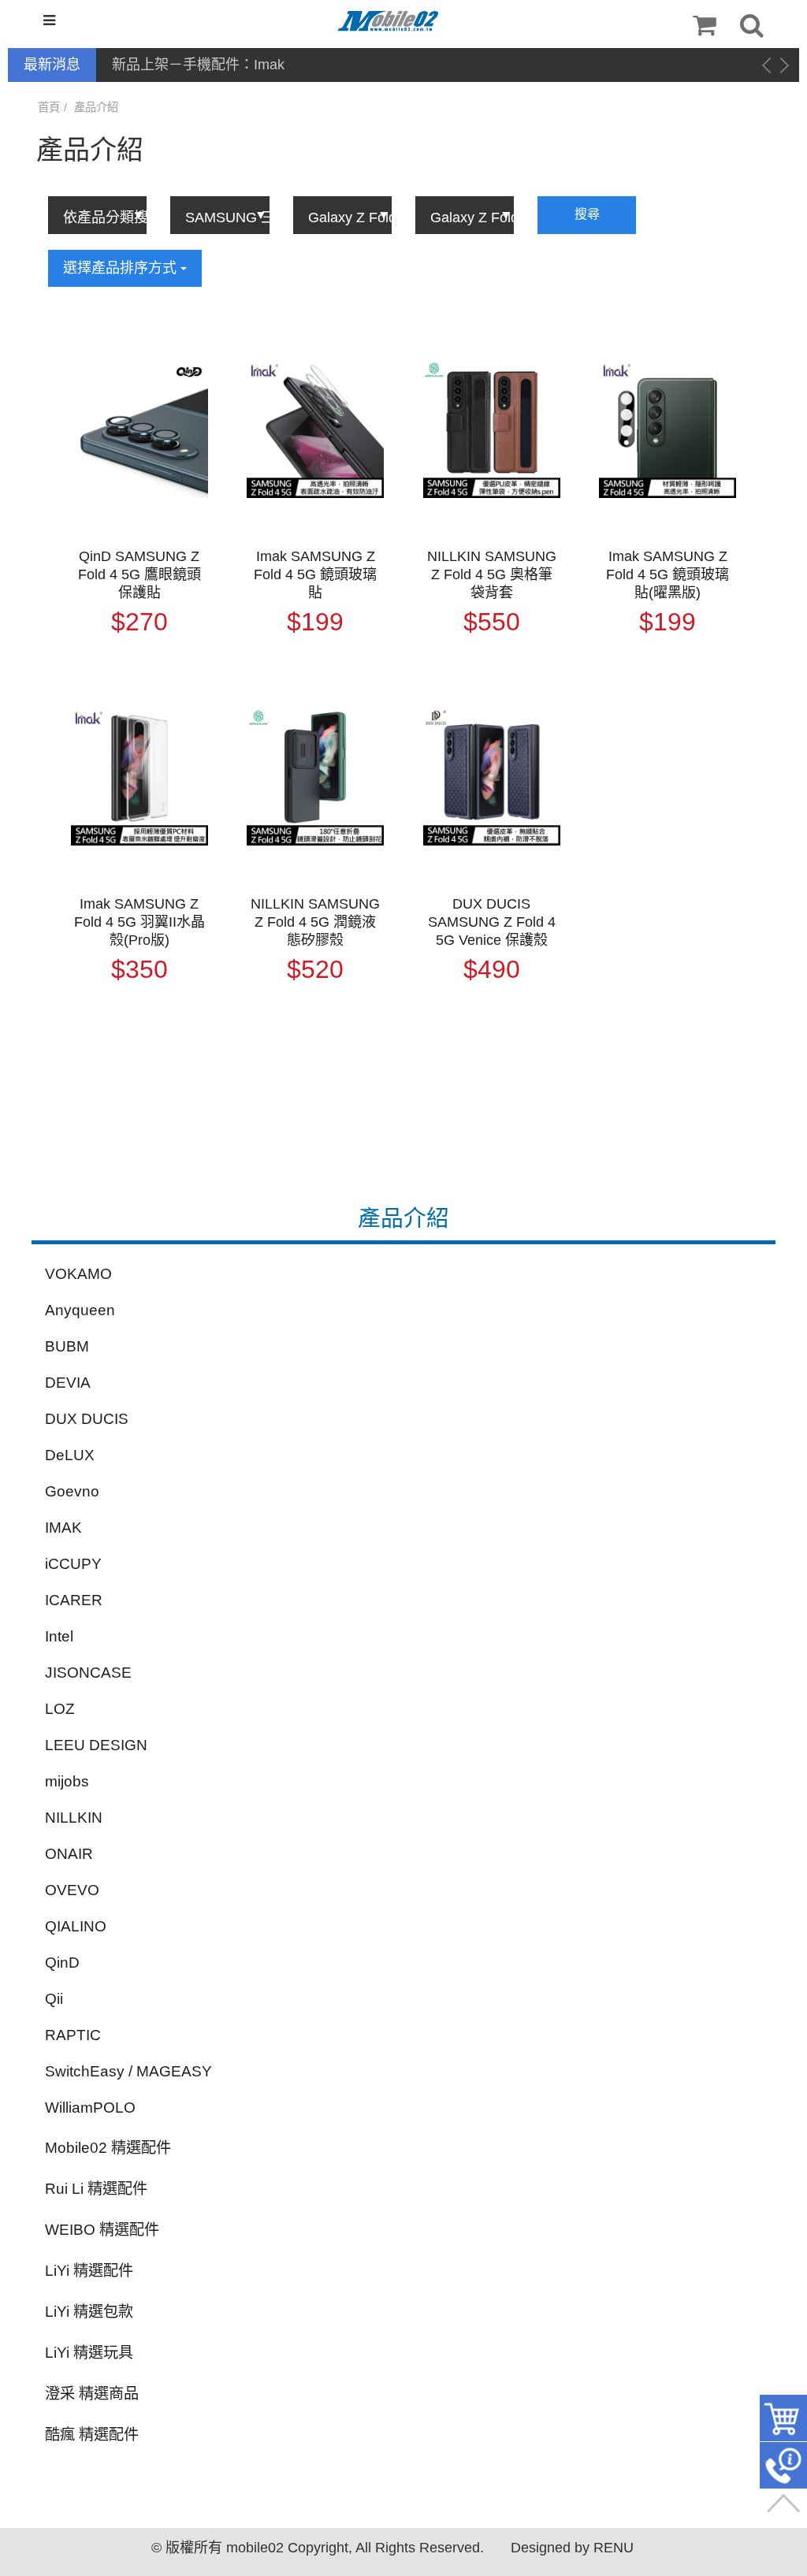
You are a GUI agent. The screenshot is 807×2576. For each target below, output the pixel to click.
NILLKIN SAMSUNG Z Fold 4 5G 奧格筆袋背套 (492, 574)
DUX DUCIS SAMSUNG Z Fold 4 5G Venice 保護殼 (492, 922)
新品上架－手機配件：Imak (198, 65)
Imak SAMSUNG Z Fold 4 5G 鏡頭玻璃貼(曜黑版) (668, 574)
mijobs (67, 1781)
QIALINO (76, 1926)
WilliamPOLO (90, 2108)
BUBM (67, 1346)
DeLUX (70, 1455)
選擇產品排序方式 (122, 268)
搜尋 (587, 214)
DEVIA (68, 1383)
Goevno (72, 1491)
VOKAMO (78, 1274)
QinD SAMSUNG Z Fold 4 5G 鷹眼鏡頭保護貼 (139, 574)
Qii (54, 1999)
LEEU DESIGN (96, 1745)
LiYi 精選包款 (89, 2312)
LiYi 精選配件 (89, 2271)
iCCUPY (73, 1564)
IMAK (63, 1528)
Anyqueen (80, 1310)
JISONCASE (88, 1673)
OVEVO (72, 1890)
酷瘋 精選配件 (92, 2435)
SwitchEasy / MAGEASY (128, 2071)
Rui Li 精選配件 (96, 2189)
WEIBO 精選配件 (102, 2230)
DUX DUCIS (87, 1419)
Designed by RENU (572, 2548)
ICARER (74, 1600)
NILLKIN (74, 1818)
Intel (59, 1636)
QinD (62, 1963)
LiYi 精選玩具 (89, 2353)
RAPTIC (73, 2035)
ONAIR (69, 1854)
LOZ (60, 1709)
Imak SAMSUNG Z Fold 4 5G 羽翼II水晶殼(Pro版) (139, 922)
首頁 (49, 107)
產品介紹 (96, 107)
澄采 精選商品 (92, 2394)
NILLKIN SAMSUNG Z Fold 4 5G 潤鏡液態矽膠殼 (315, 922)
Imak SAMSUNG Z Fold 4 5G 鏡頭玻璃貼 (315, 574)
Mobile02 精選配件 (108, 2148)
